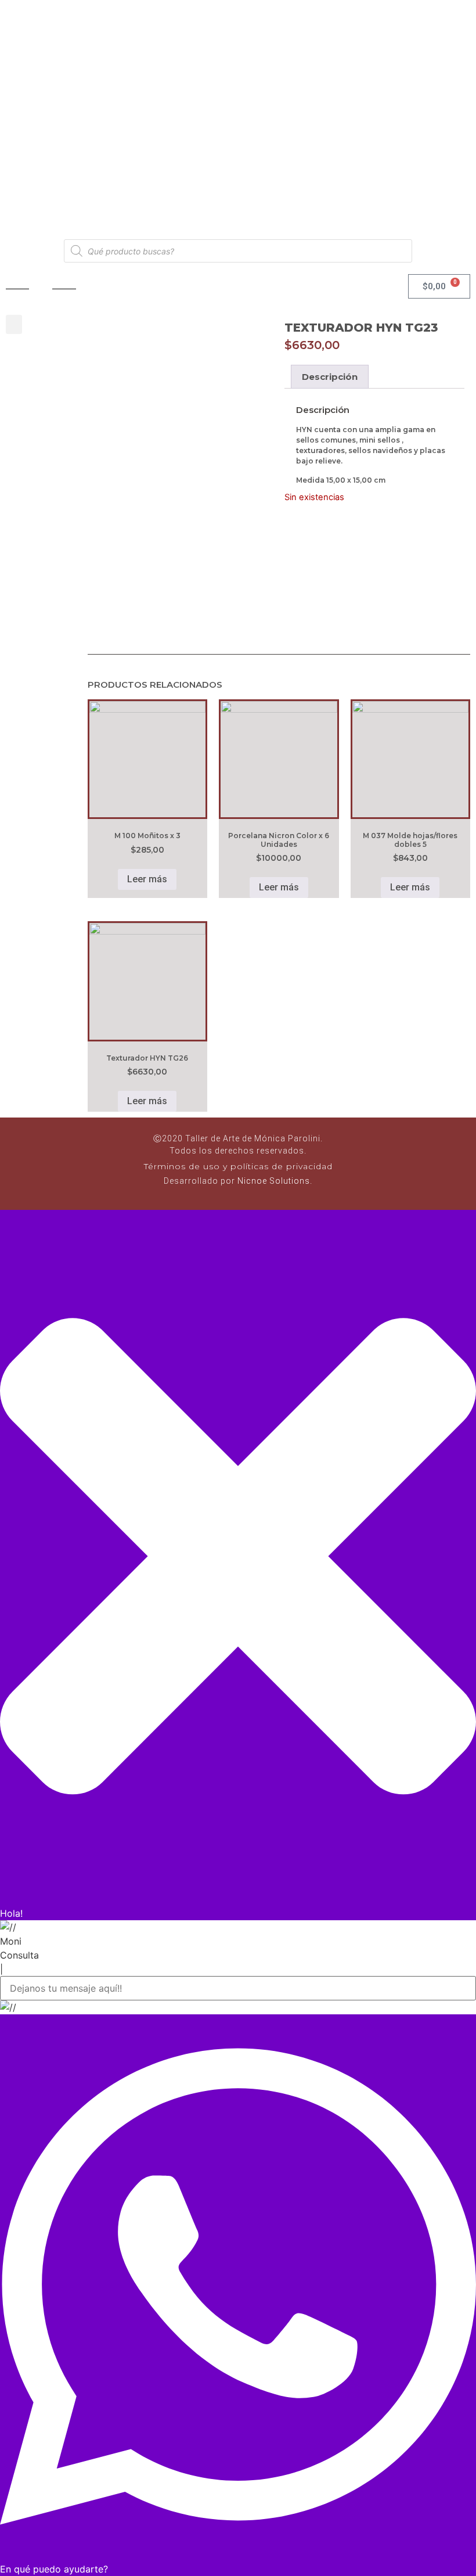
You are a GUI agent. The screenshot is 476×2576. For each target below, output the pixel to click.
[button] (14, 324)
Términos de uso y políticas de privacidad (238, 1166)
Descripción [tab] (330, 377)
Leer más (147, 879)
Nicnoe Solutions (273, 1181)
